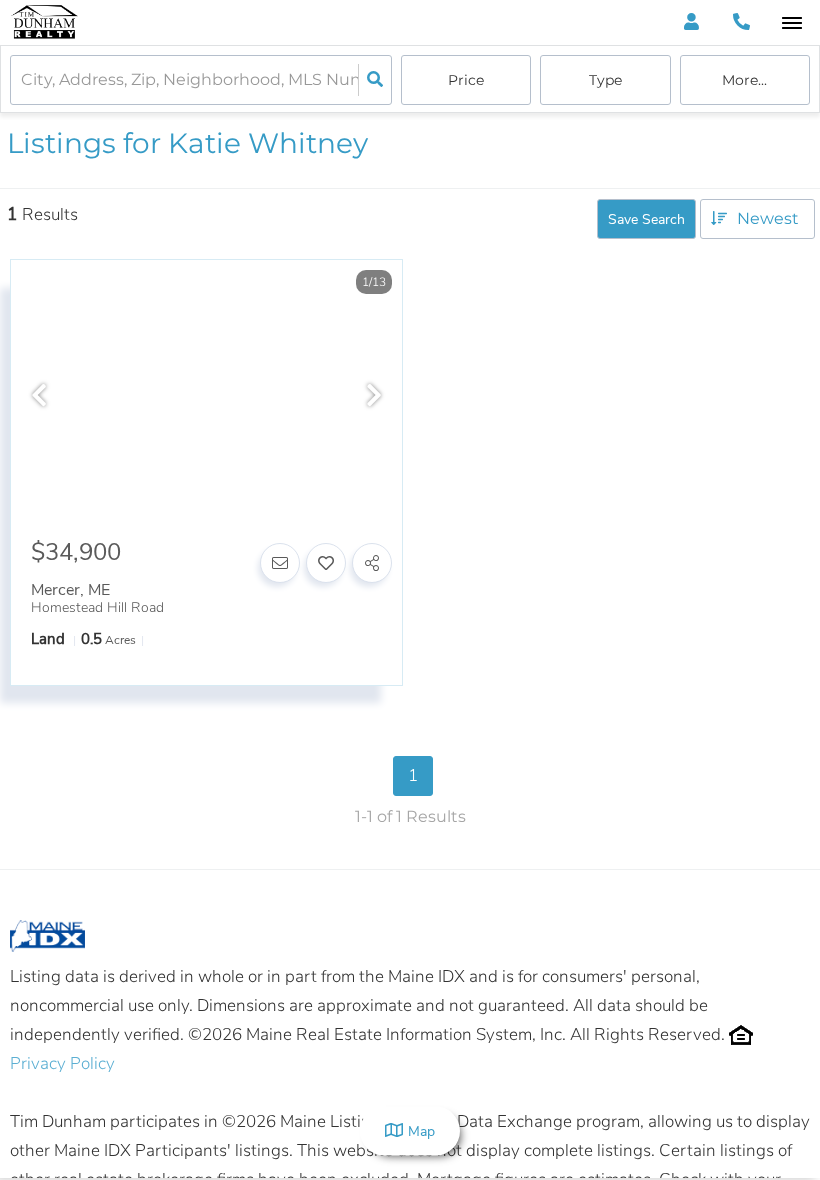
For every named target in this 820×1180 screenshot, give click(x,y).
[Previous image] (39, 397)
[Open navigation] (791, 23)
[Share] (372, 563)
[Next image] (374, 397)
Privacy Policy (62, 1063)
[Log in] (691, 22)
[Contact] (280, 563)
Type (605, 80)
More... (744, 80)
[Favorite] (326, 563)
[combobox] (23, 80)
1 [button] (413, 775)
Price (466, 80)
